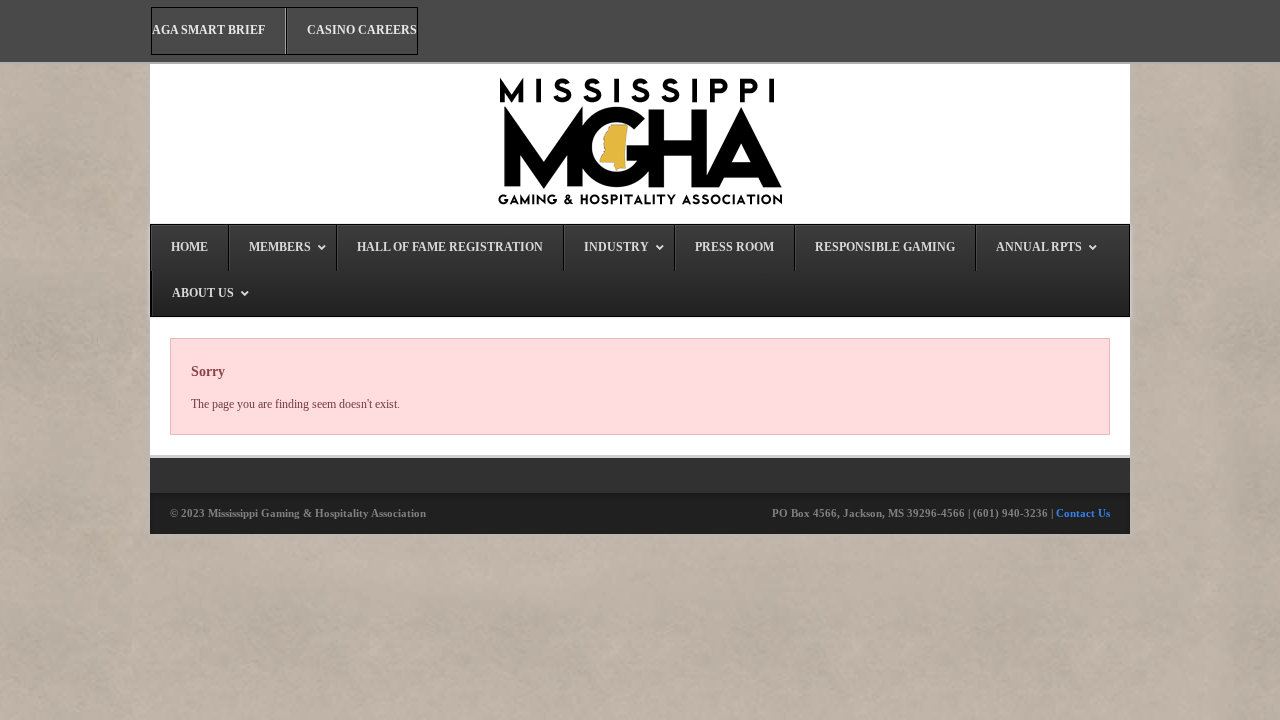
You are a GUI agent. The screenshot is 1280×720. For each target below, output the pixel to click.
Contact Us (1083, 513)
